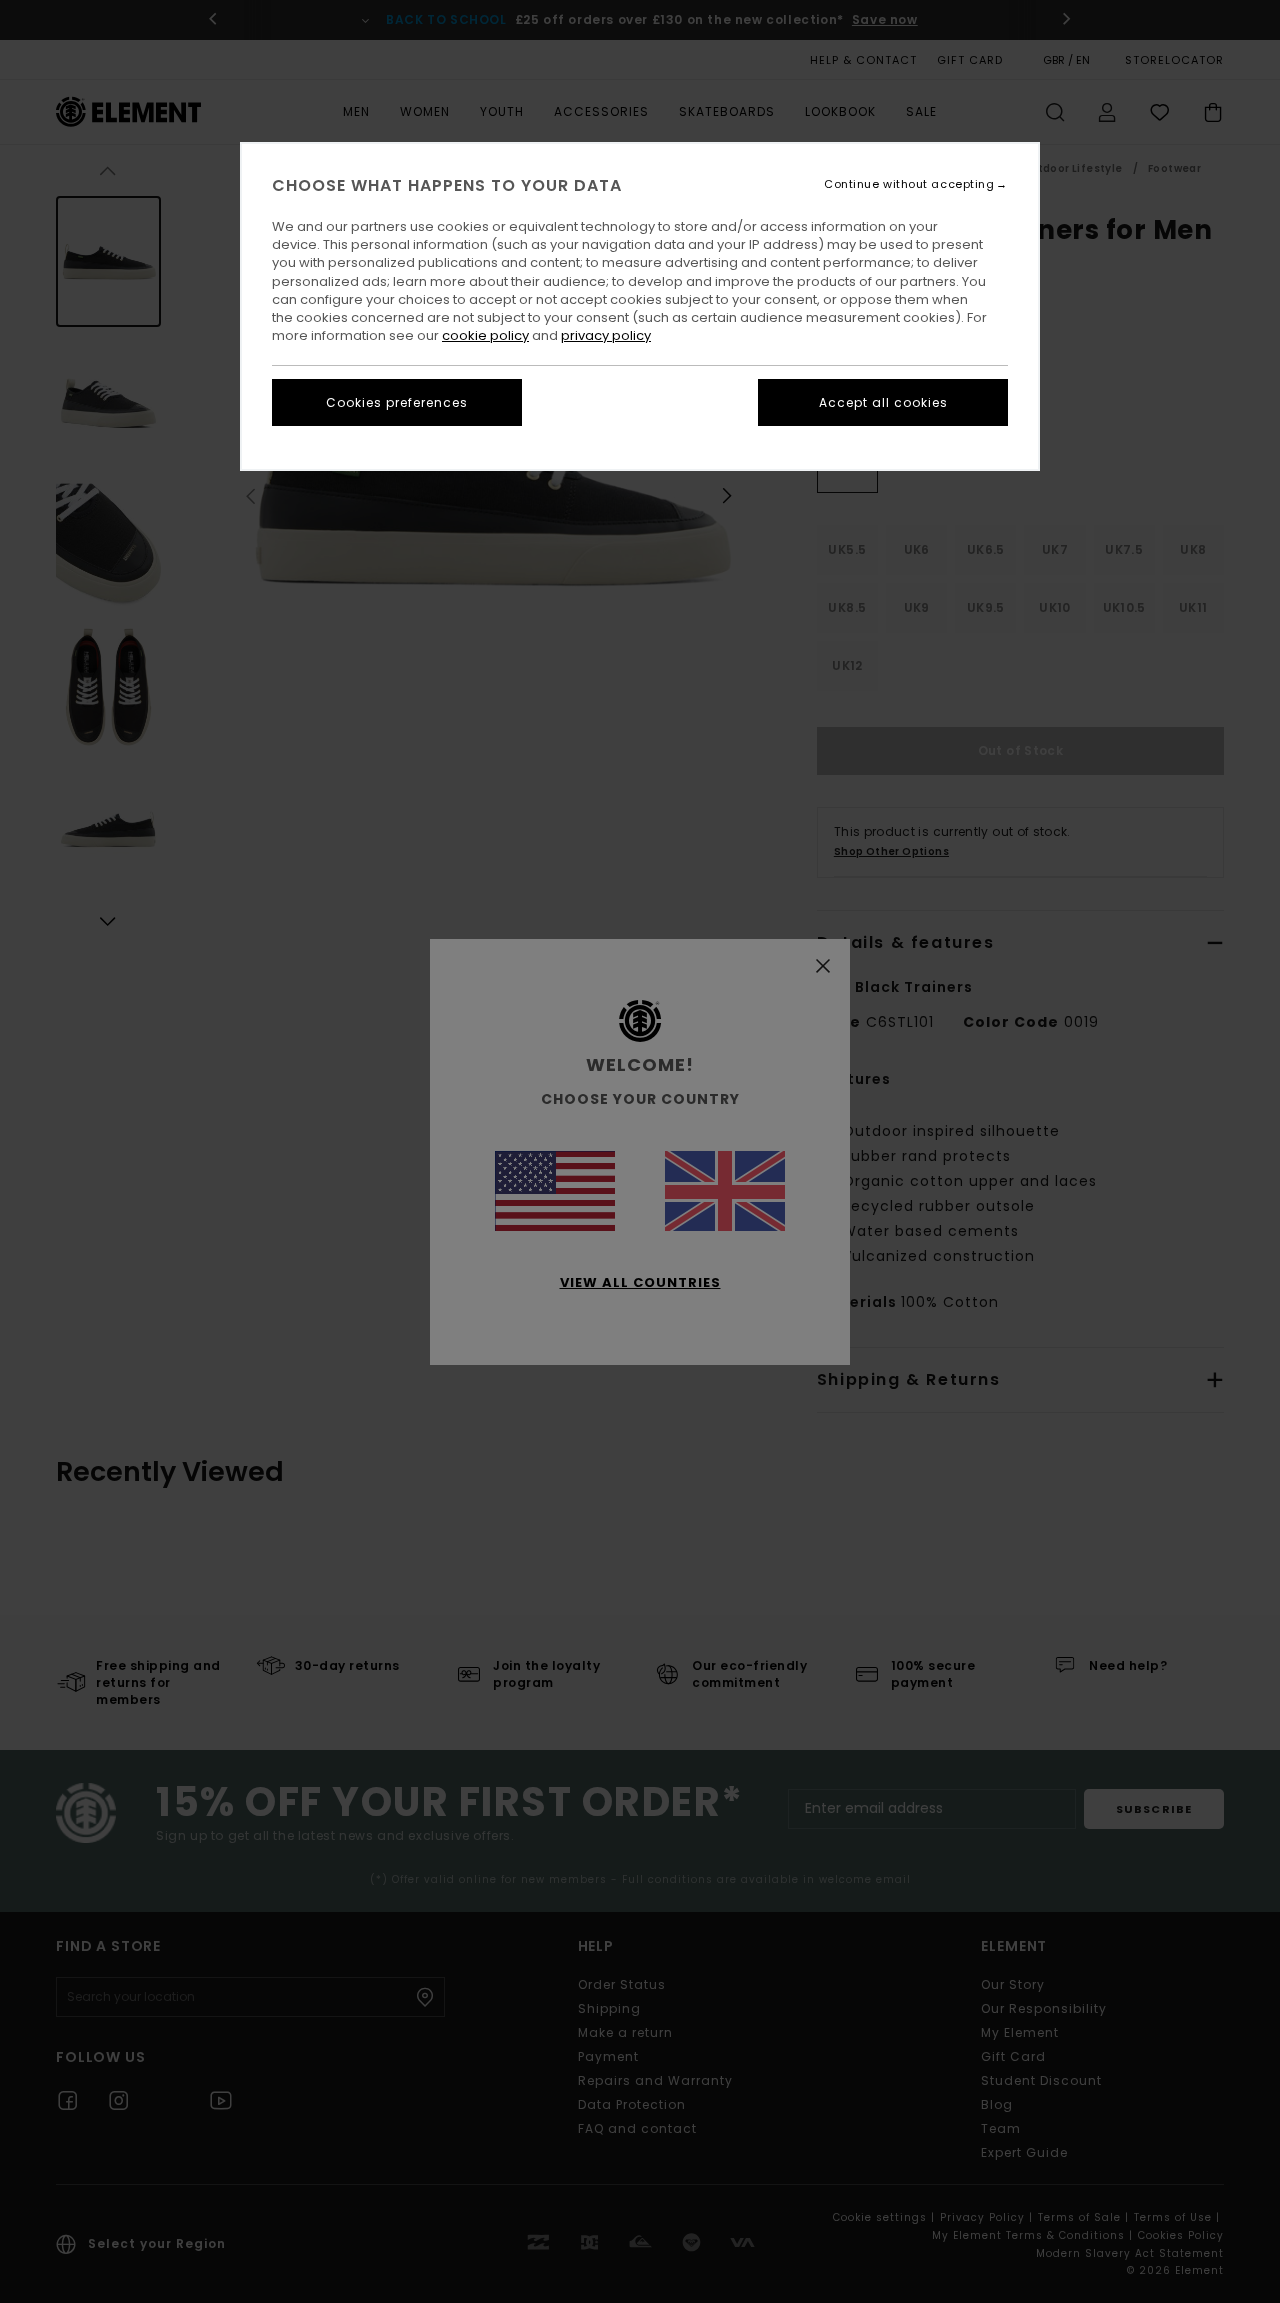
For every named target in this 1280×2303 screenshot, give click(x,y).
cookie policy (485, 335)
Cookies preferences (397, 402)
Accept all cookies (883, 402)
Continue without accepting (909, 184)
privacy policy (606, 335)
